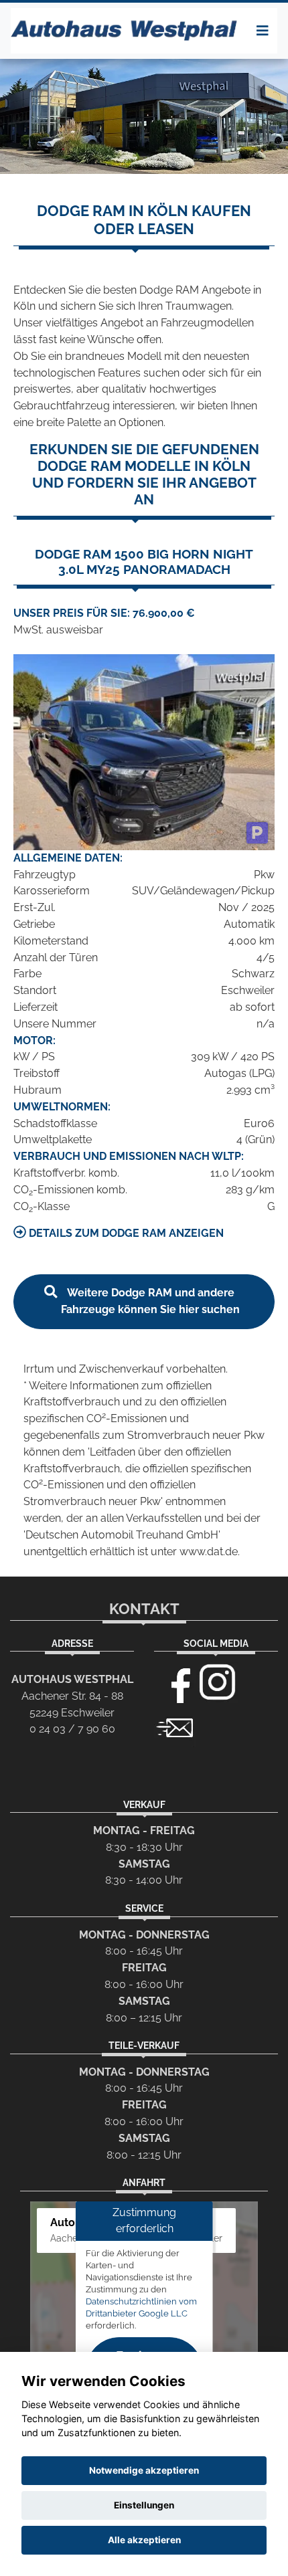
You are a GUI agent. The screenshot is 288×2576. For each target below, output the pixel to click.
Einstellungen (144, 2505)
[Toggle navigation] (263, 31)
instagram (218, 1682)
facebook (175, 1682)
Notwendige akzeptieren (144, 2470)
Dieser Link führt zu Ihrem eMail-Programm (175, 1726)
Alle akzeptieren (144, 2540)
